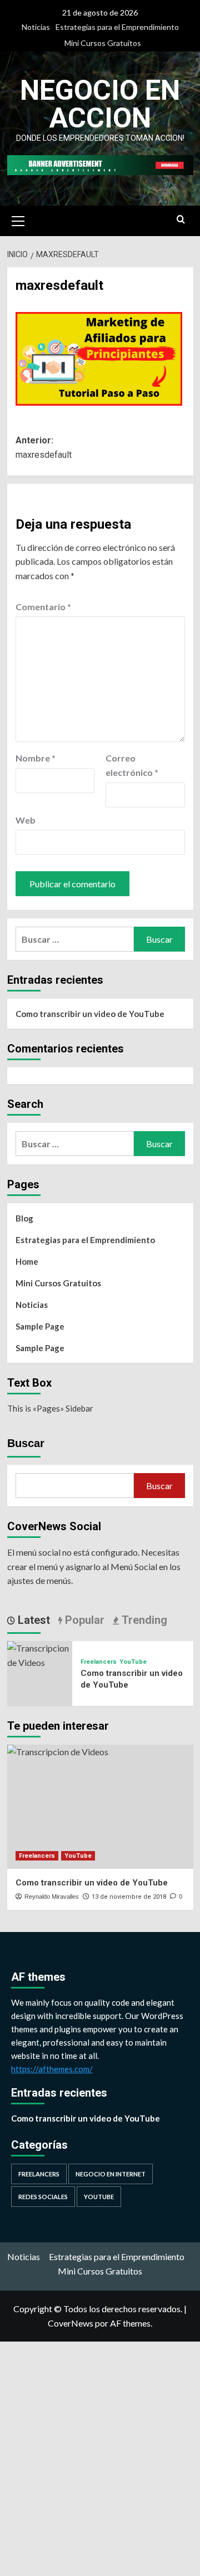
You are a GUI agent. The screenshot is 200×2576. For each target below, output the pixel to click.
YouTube (133, 1662)
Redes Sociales (43, 2197)
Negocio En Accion (100, 104)
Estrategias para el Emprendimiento (117, 27)
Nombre (36, 758)
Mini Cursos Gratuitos (103, 43)
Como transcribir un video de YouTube (90, 1014)
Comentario (43, 607)
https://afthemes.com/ (52, 2069)
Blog (24, 1218)
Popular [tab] (83, 1620)
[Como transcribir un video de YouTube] (40, 1654)
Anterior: (44, 448)
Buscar (26, 1443)
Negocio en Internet (111, 2174)
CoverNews (71, 2323)
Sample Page (40, 1326)
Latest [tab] (32, 1620)
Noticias (36, 27)
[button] (18, 219)
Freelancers (99, 1662)
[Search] (181, 220)
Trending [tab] (143, 1620)
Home (27, 1261)
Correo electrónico (132, 765)
